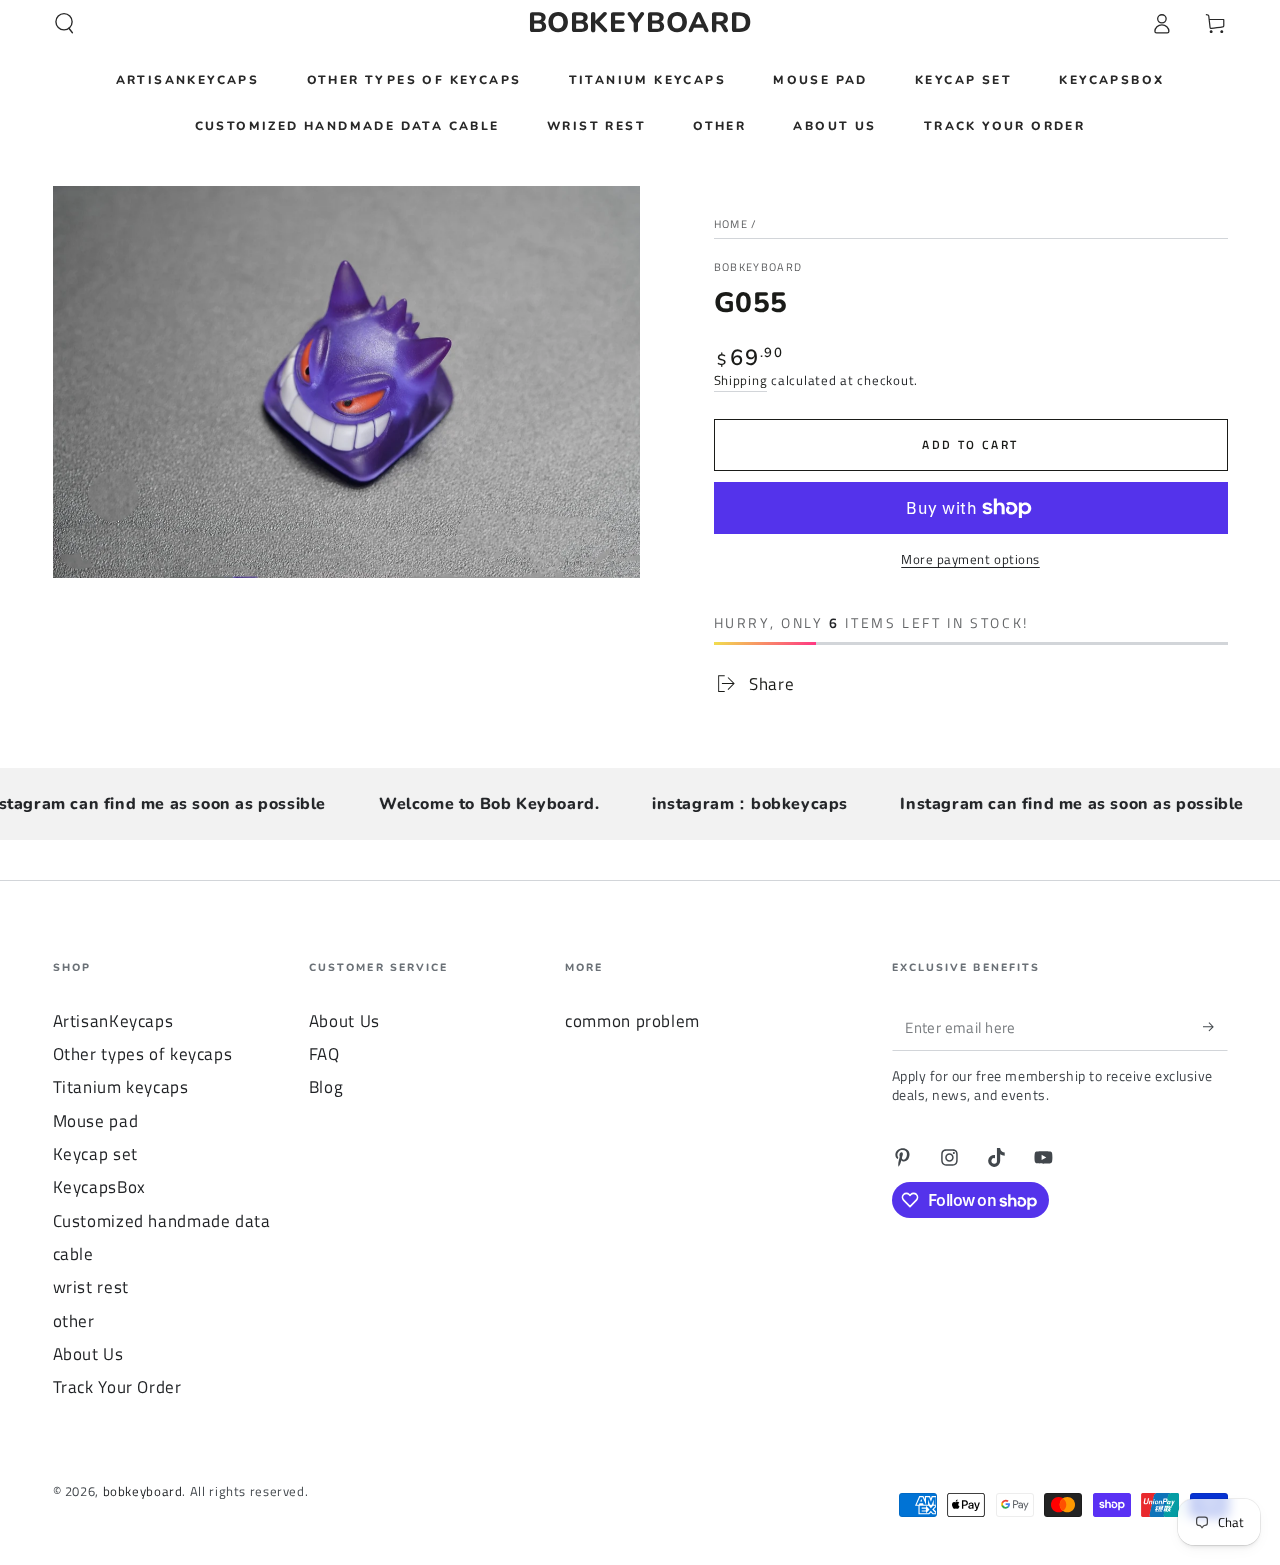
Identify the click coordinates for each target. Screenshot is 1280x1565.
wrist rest (91, 1287)
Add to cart (970, 444)
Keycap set (95, 1154)
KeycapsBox (99, 1187)
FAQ (324, 1054)
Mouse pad (96, 1121)
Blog (326, 1087)
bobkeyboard (758, 267)
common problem (632, 1021)
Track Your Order (117, 1387)
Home (731, 224)
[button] (64, 23)
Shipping (741, 380)
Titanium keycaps (121, 1087)
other (74, 1321)
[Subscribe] (1215, 1027)
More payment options (970, 560)
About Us (88, 1354)
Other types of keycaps (143, 1054)
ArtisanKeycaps (113, 1021)
